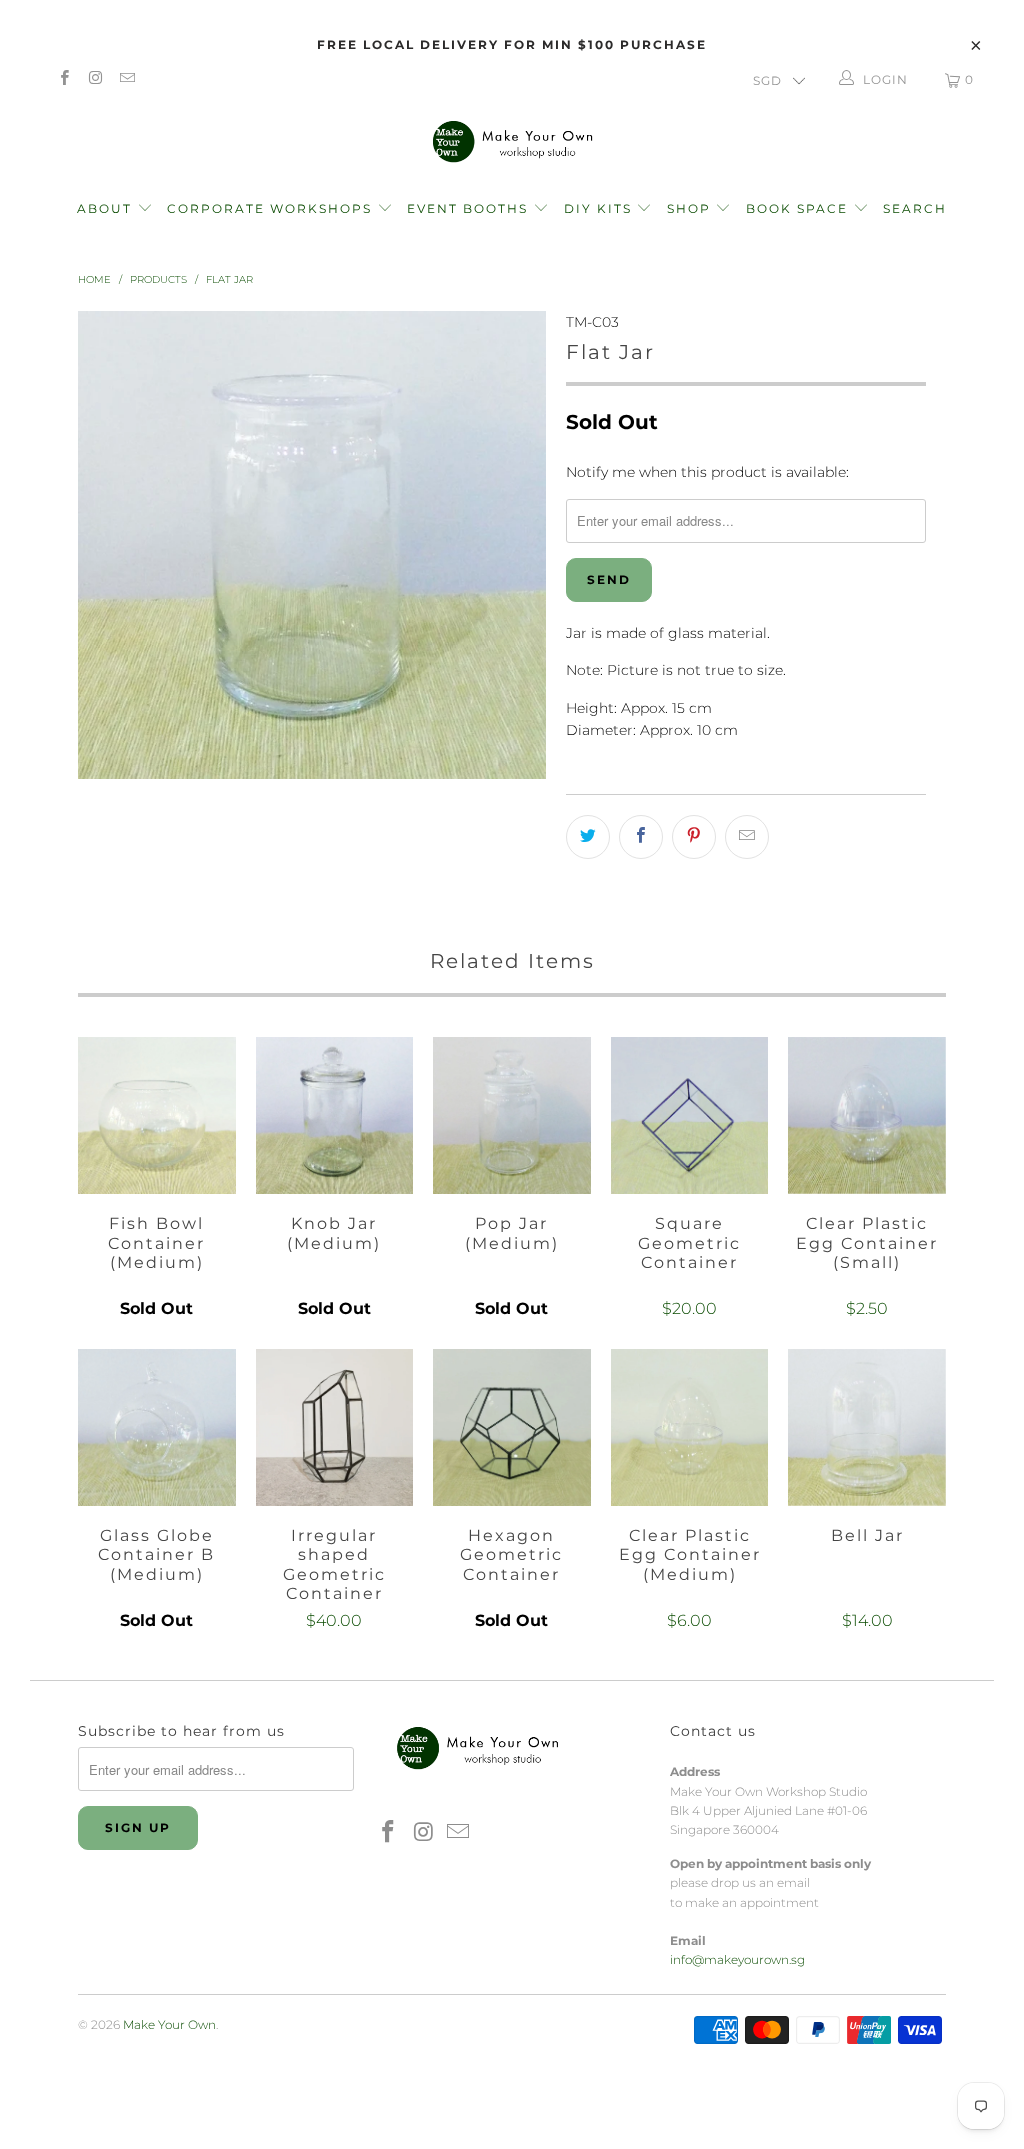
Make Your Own (169, 2024)
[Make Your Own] (512, 140)
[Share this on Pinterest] (694, 837)
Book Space (799, 208)
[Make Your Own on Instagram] (94, 79)
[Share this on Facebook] (641, 837)
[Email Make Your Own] (126, 79)
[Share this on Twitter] (588, 837)
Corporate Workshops (272, 208)
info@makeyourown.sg (737, 1959)
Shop (689, 208)
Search (915, 208)
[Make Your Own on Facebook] (63, 79)
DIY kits (600, 208)
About (107, 208)
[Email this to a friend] (747, 837)
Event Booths (470, 208)
